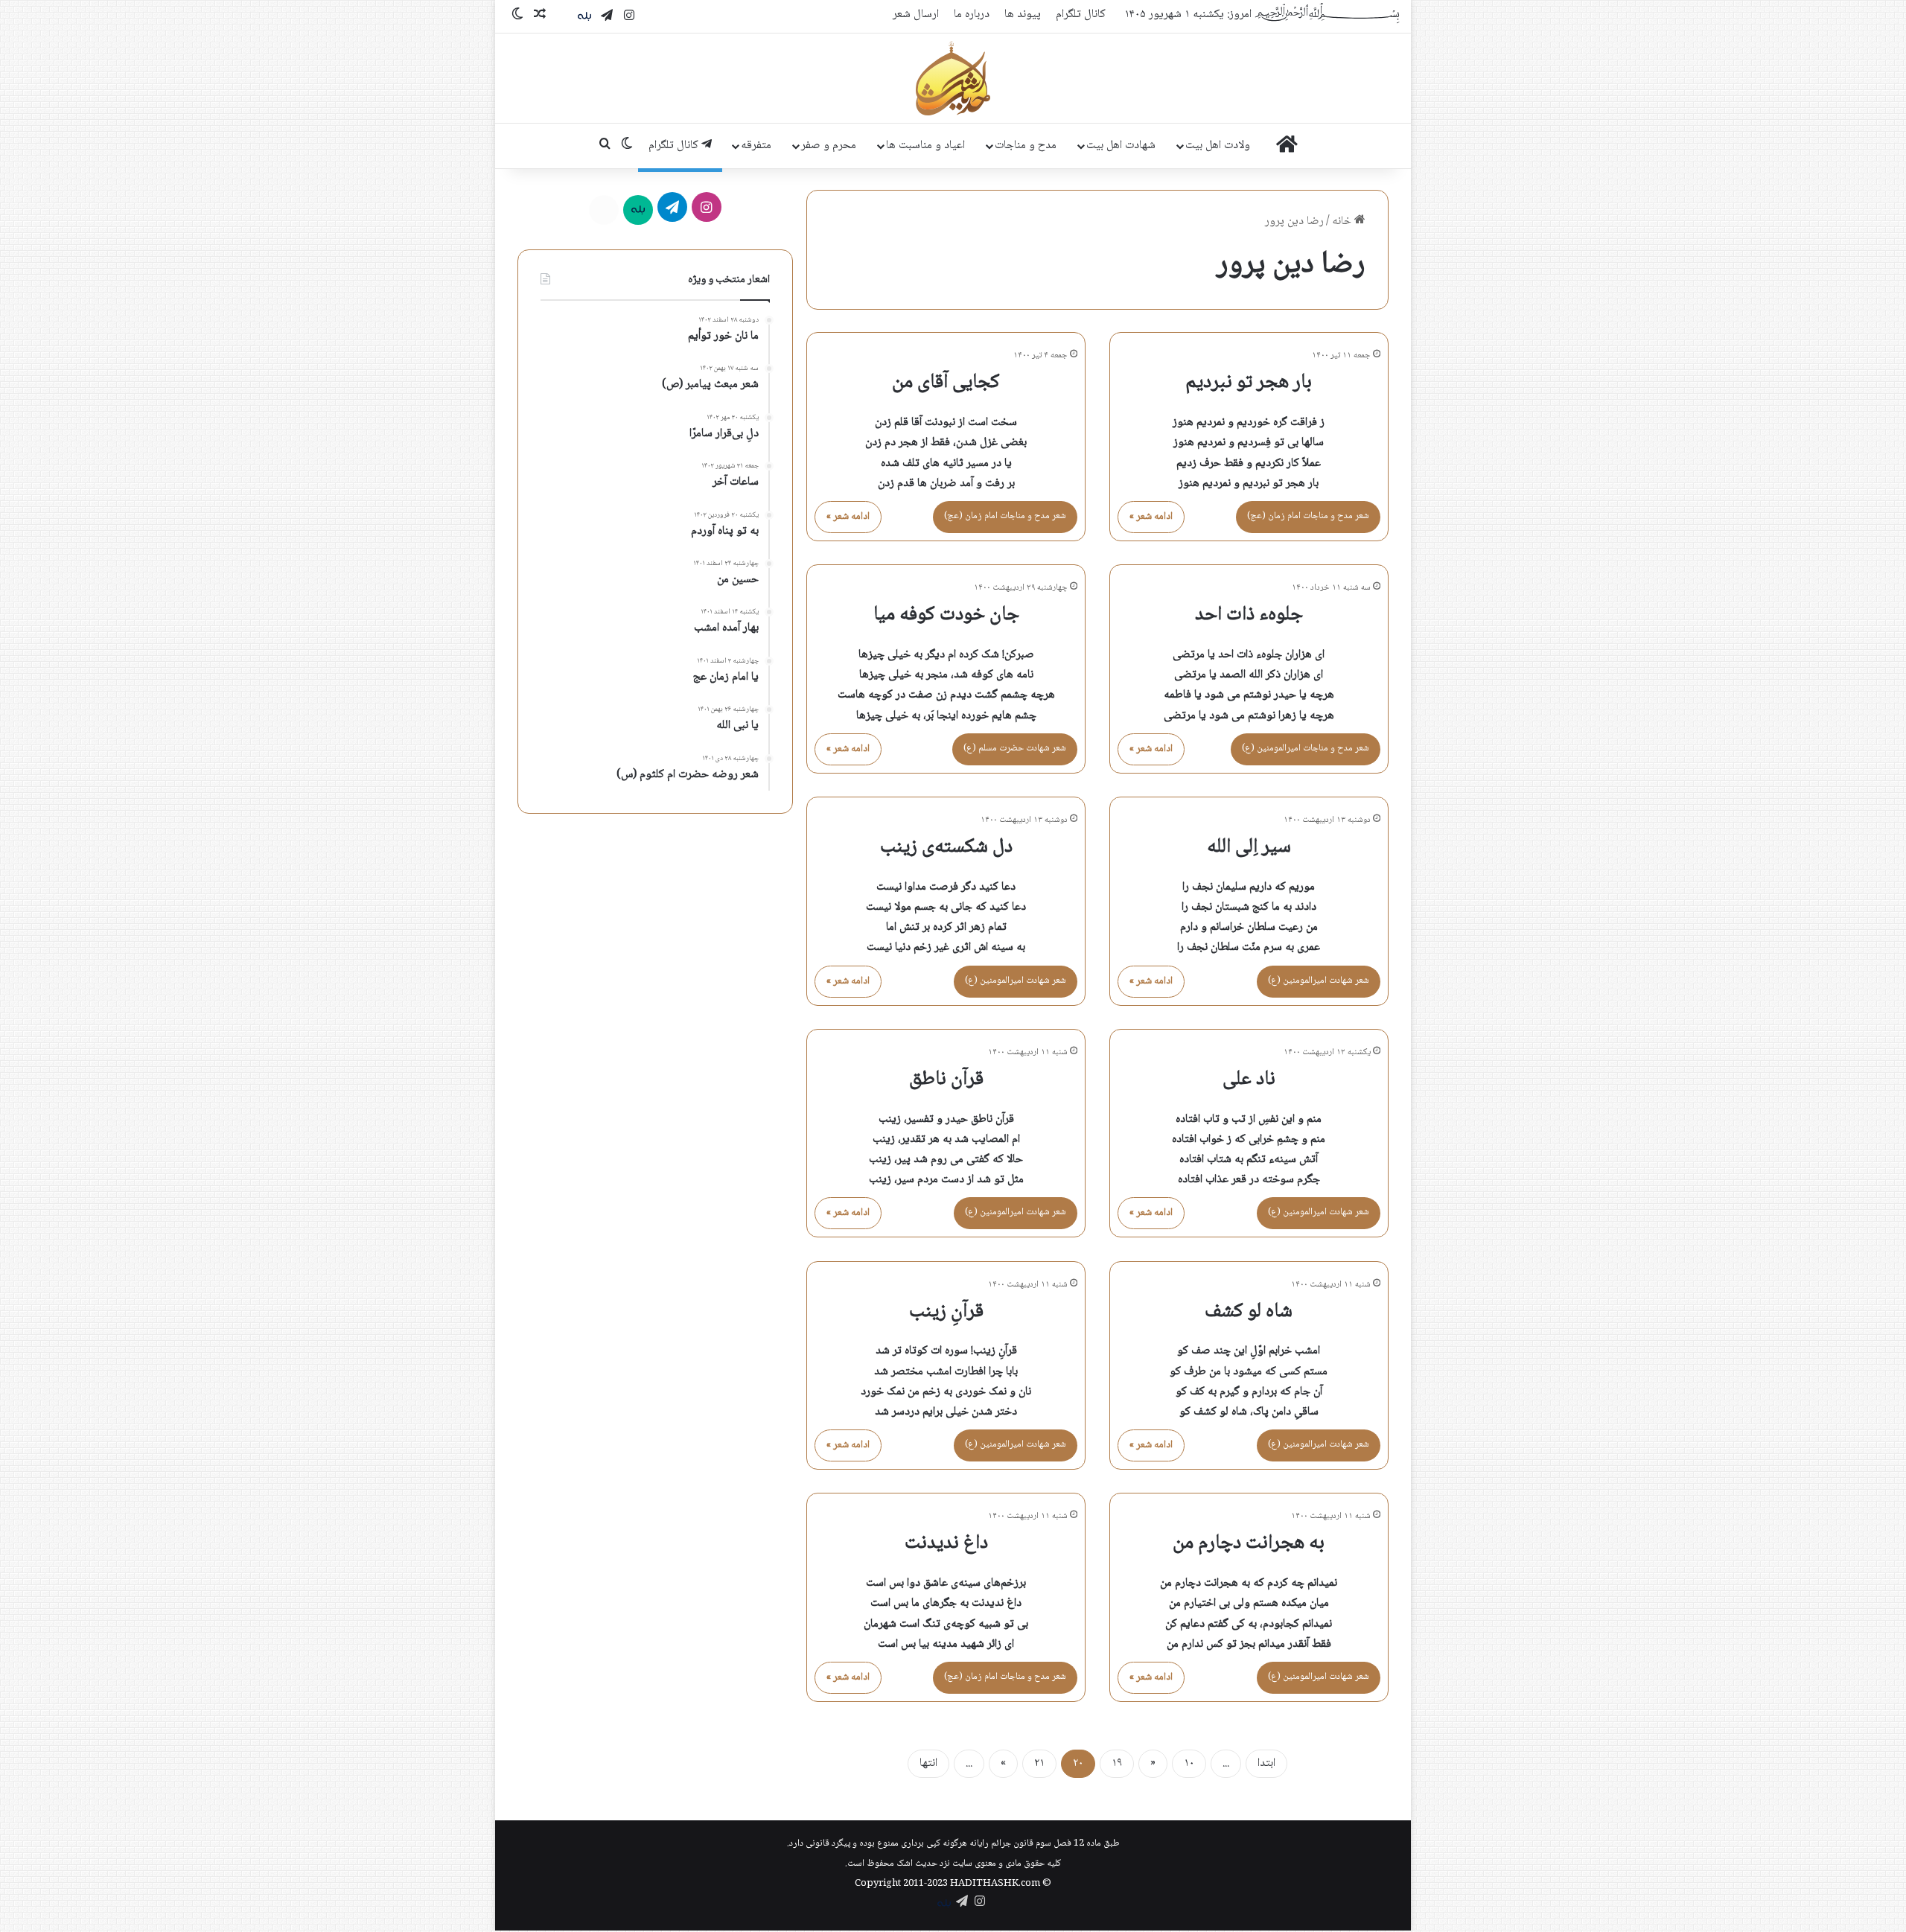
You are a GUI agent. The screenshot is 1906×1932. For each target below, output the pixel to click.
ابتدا (1266, 1763)
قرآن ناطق (946, 1080)
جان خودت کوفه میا (946, 615)
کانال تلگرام (1081, 15)
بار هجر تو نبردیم (1249, 383)
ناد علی (1249, 1080)
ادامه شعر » (1151, 517)
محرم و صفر (829, 146)
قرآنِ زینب (946, 1312)
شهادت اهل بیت (1121, 146)
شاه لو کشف (1249, 1312)
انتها (928, 1763)
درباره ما (972, 15)
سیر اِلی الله (1249, 847)
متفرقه (756, 146)
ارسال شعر (916, 15)
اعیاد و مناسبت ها (925, 146)
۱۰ (1189, 1763)
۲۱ (1039, 1763)
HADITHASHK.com (995, 1884)
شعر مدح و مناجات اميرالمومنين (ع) (1306, 748)
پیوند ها (1023, 15)
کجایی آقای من (946, 383)
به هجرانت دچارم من (1249, 1543)
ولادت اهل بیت (1218, 146)
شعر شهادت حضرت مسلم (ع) (1015, 748)
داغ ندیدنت (946, 1543)
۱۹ (1117, 1763)
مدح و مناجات (1026, 146)
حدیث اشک (917, 1864)
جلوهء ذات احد (1249, 615)
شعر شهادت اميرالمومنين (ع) (1319, 981)
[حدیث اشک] (953, 78)
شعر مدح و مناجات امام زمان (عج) (1308, 516)
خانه (1343, 221)
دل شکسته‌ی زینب (946, 847)
